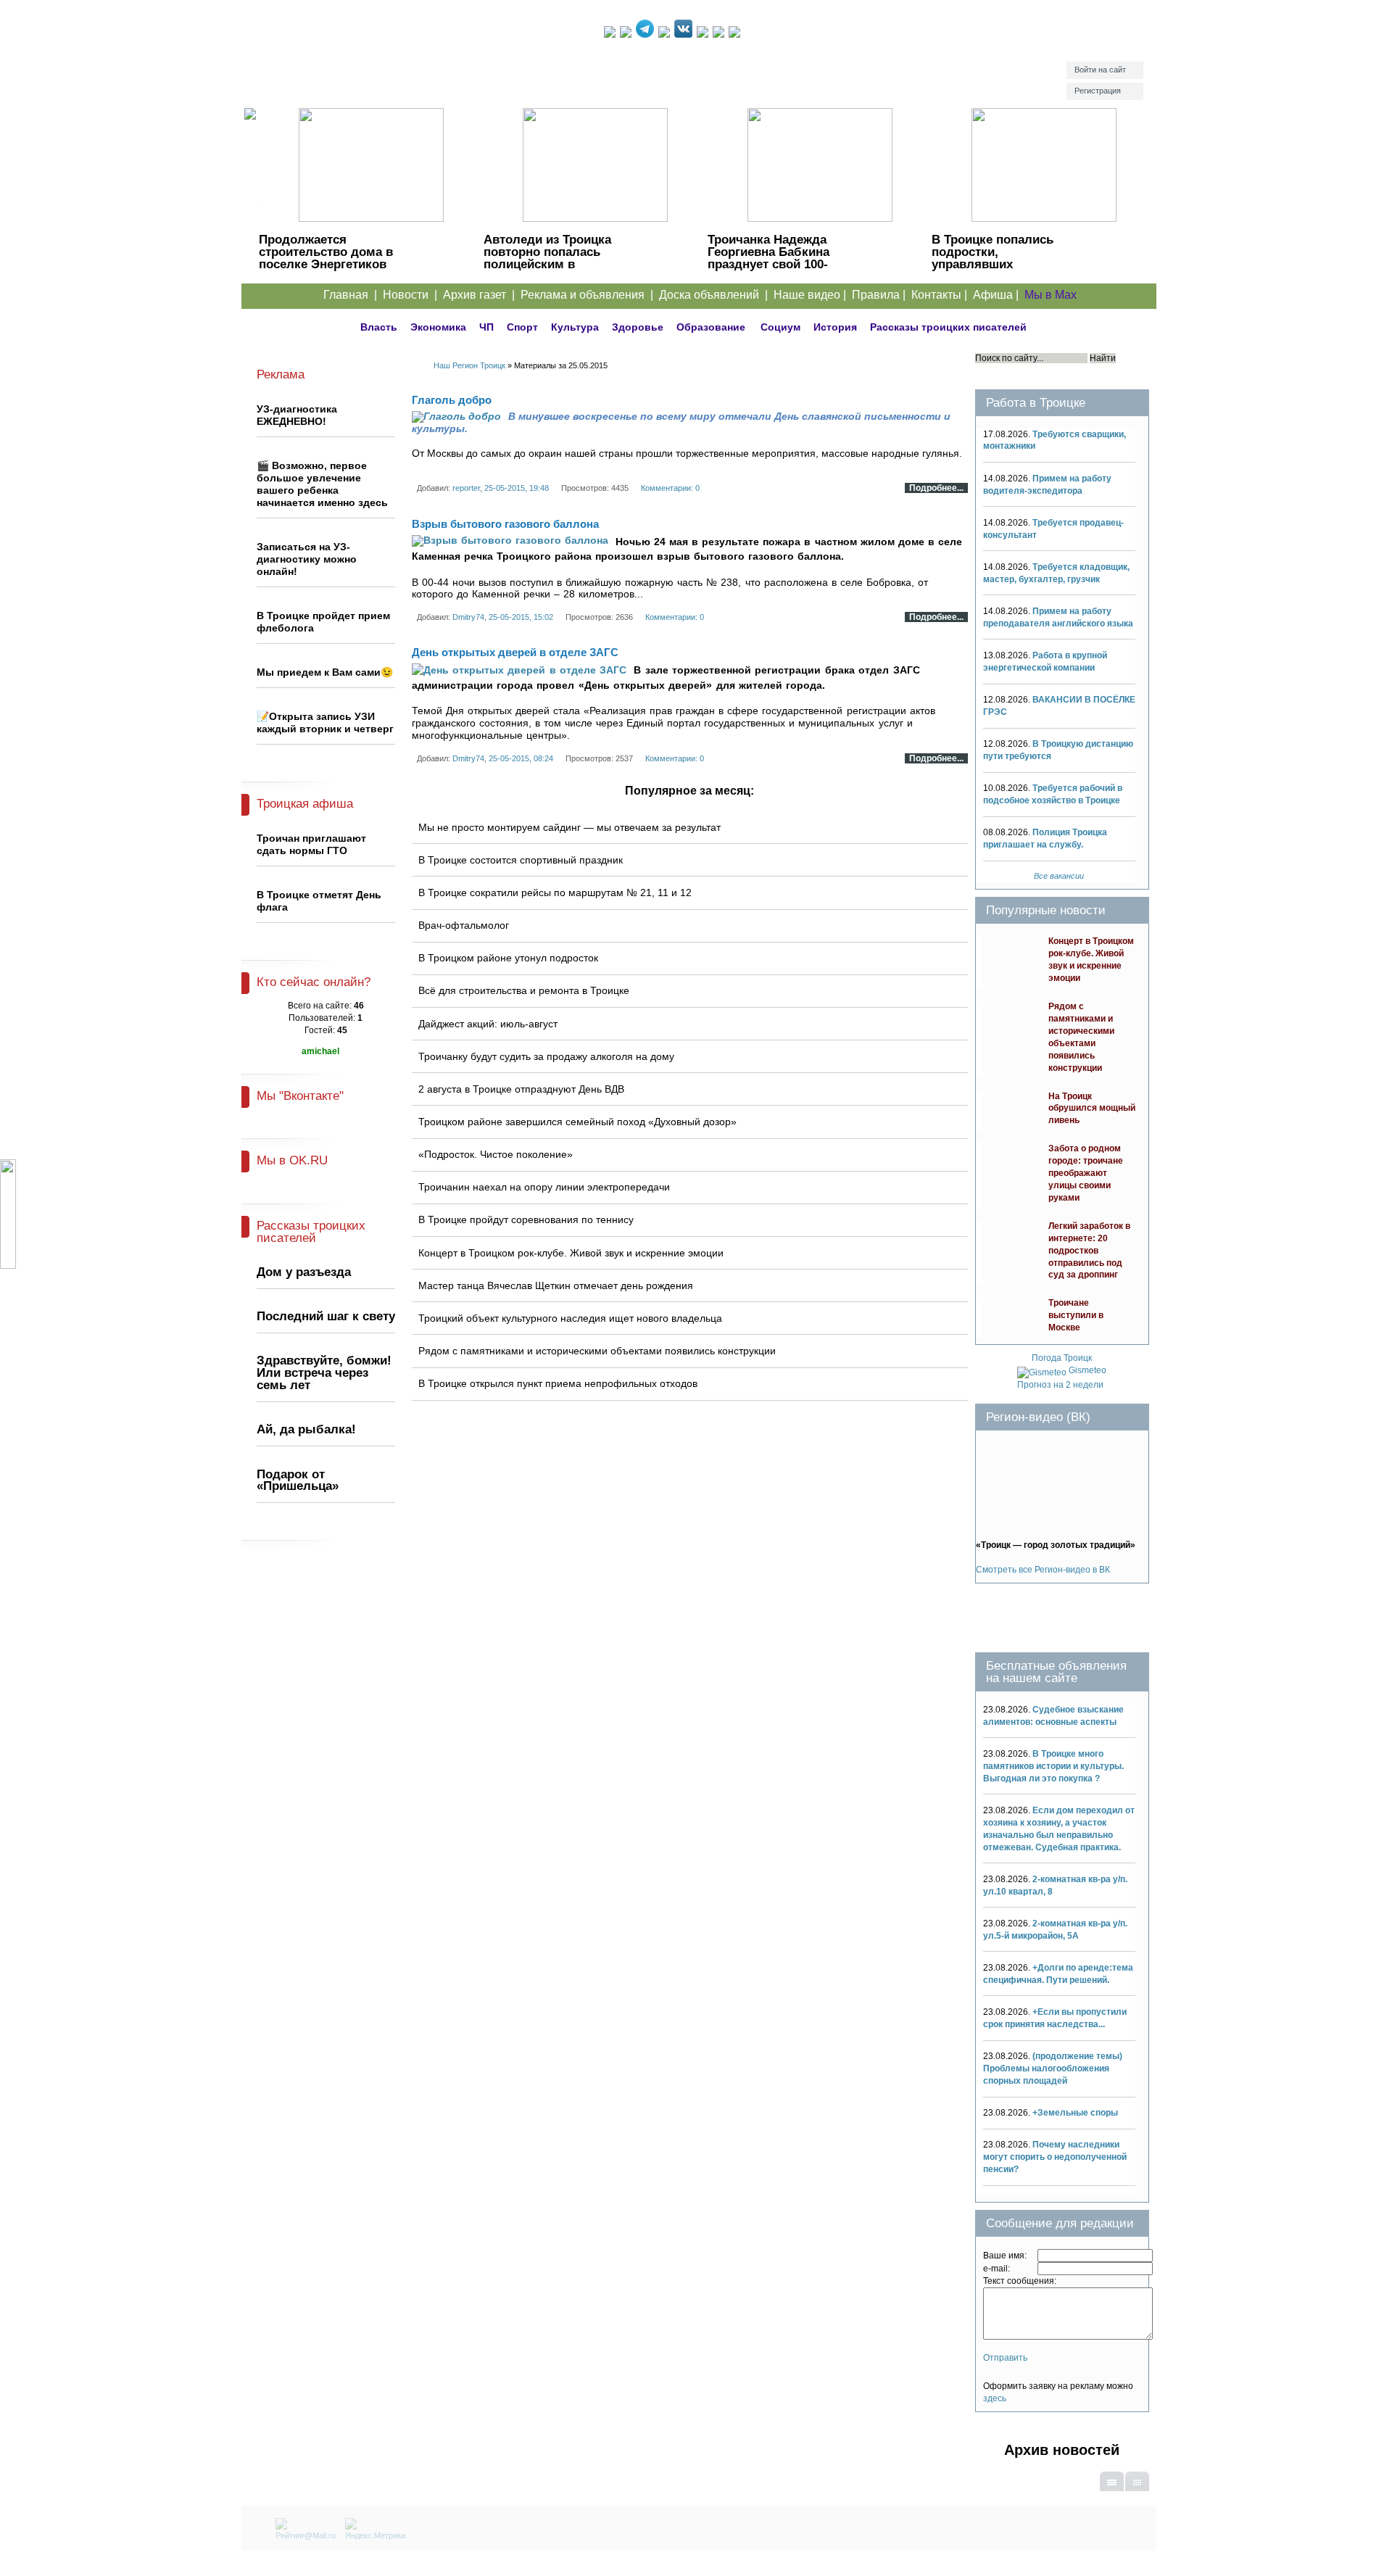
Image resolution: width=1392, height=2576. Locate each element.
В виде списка (1112, 2490)
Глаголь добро (452, 400)
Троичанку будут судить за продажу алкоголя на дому (546, 1056)
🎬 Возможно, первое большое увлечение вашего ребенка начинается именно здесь (322, 484)
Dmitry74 (468, 617)
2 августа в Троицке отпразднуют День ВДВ (521, 1089)
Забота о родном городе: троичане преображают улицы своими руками (1086, 1173)
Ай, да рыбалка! (306, 1429)
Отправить (1005, 2358)
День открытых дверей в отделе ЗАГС (515, 652)
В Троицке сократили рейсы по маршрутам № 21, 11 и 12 (555, 893)
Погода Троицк (1062, 1358)
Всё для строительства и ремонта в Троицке (524, 990)
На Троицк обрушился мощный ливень (1092, 1109)
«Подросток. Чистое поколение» (496, 1154)
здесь (995, 2398)
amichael (320, 1051)
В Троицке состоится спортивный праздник (521, 860)
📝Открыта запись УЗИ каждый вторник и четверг (325, 722)
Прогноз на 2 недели (1060, 1385)
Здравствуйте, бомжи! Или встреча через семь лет (324, 1373)
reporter (466, 488)
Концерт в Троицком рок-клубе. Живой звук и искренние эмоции (571, 1253)
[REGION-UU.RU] (423, 62)
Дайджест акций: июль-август (488, 1024)
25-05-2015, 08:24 (521, 758)
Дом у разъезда (304, 1272)
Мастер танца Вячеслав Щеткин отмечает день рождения (556, 1285)
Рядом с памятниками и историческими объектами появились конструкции (597, 1351)
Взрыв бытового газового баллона (505, 524)
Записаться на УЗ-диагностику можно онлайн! (307, 559)
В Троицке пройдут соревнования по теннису (526, 1219)
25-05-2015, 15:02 (521, 617)
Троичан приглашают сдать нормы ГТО (311, 844)
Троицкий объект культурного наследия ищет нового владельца (570, 1318)
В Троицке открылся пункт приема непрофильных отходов (558, 1383)
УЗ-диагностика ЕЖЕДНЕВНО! (297, 415)
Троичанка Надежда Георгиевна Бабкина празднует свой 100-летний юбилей (768, 258)
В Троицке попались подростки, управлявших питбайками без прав (995, 258)
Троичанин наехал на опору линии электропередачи (544, 1187)
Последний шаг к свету (326, 1316)
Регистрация (1098, 91)
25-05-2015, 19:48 (517, 488)
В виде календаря (1137, 2490)
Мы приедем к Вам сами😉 (325, 672)
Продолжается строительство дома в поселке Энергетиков (326, 252)
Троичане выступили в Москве (1076, 1315)
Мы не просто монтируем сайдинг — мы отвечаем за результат (569, 827)
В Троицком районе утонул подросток (508, 958)
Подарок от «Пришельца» (298, 1480)
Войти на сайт (1100, 70)
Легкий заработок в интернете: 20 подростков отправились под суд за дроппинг (1089, 1251)
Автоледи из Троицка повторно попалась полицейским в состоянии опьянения (549, 258)
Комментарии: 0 (670, 488)
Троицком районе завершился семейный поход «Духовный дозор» (577, 1122)
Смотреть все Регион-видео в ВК (1043, 1570)
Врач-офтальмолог (464, 925)
